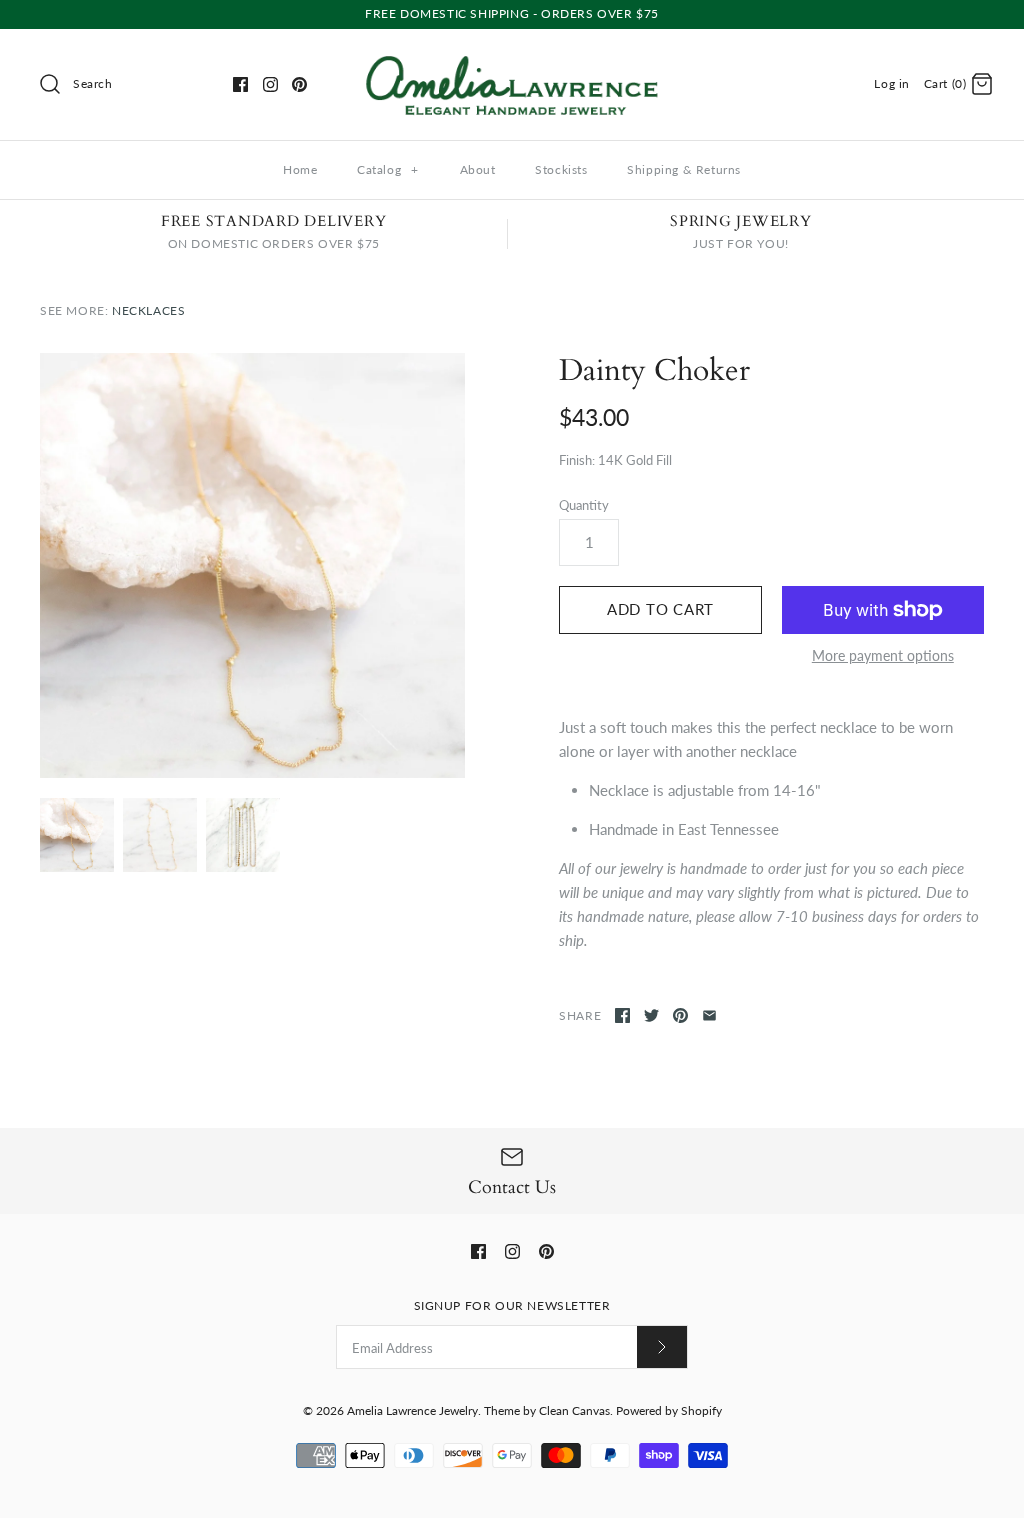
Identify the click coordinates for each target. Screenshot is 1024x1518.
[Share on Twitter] (651, 1015)
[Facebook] (240, 84)
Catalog (388, 169)
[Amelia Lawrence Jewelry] (512, 61)
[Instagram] (270, 84)
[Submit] (662, 1346)
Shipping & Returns (684, 169)
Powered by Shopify (669, 1410)
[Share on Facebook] (622, 1015)
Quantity (584, 505)
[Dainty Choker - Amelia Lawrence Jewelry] (252, 565)
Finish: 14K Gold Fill (615, 460)
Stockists (561, 169)
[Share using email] (709, 1015)
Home (300, 169)
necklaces (148, 310)
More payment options (883, 656)
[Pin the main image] (680, 1015)
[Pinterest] (299, 84)
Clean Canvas (574, 1410)
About (478, 169)
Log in (892, 83)
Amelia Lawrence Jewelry (412, 1410)
